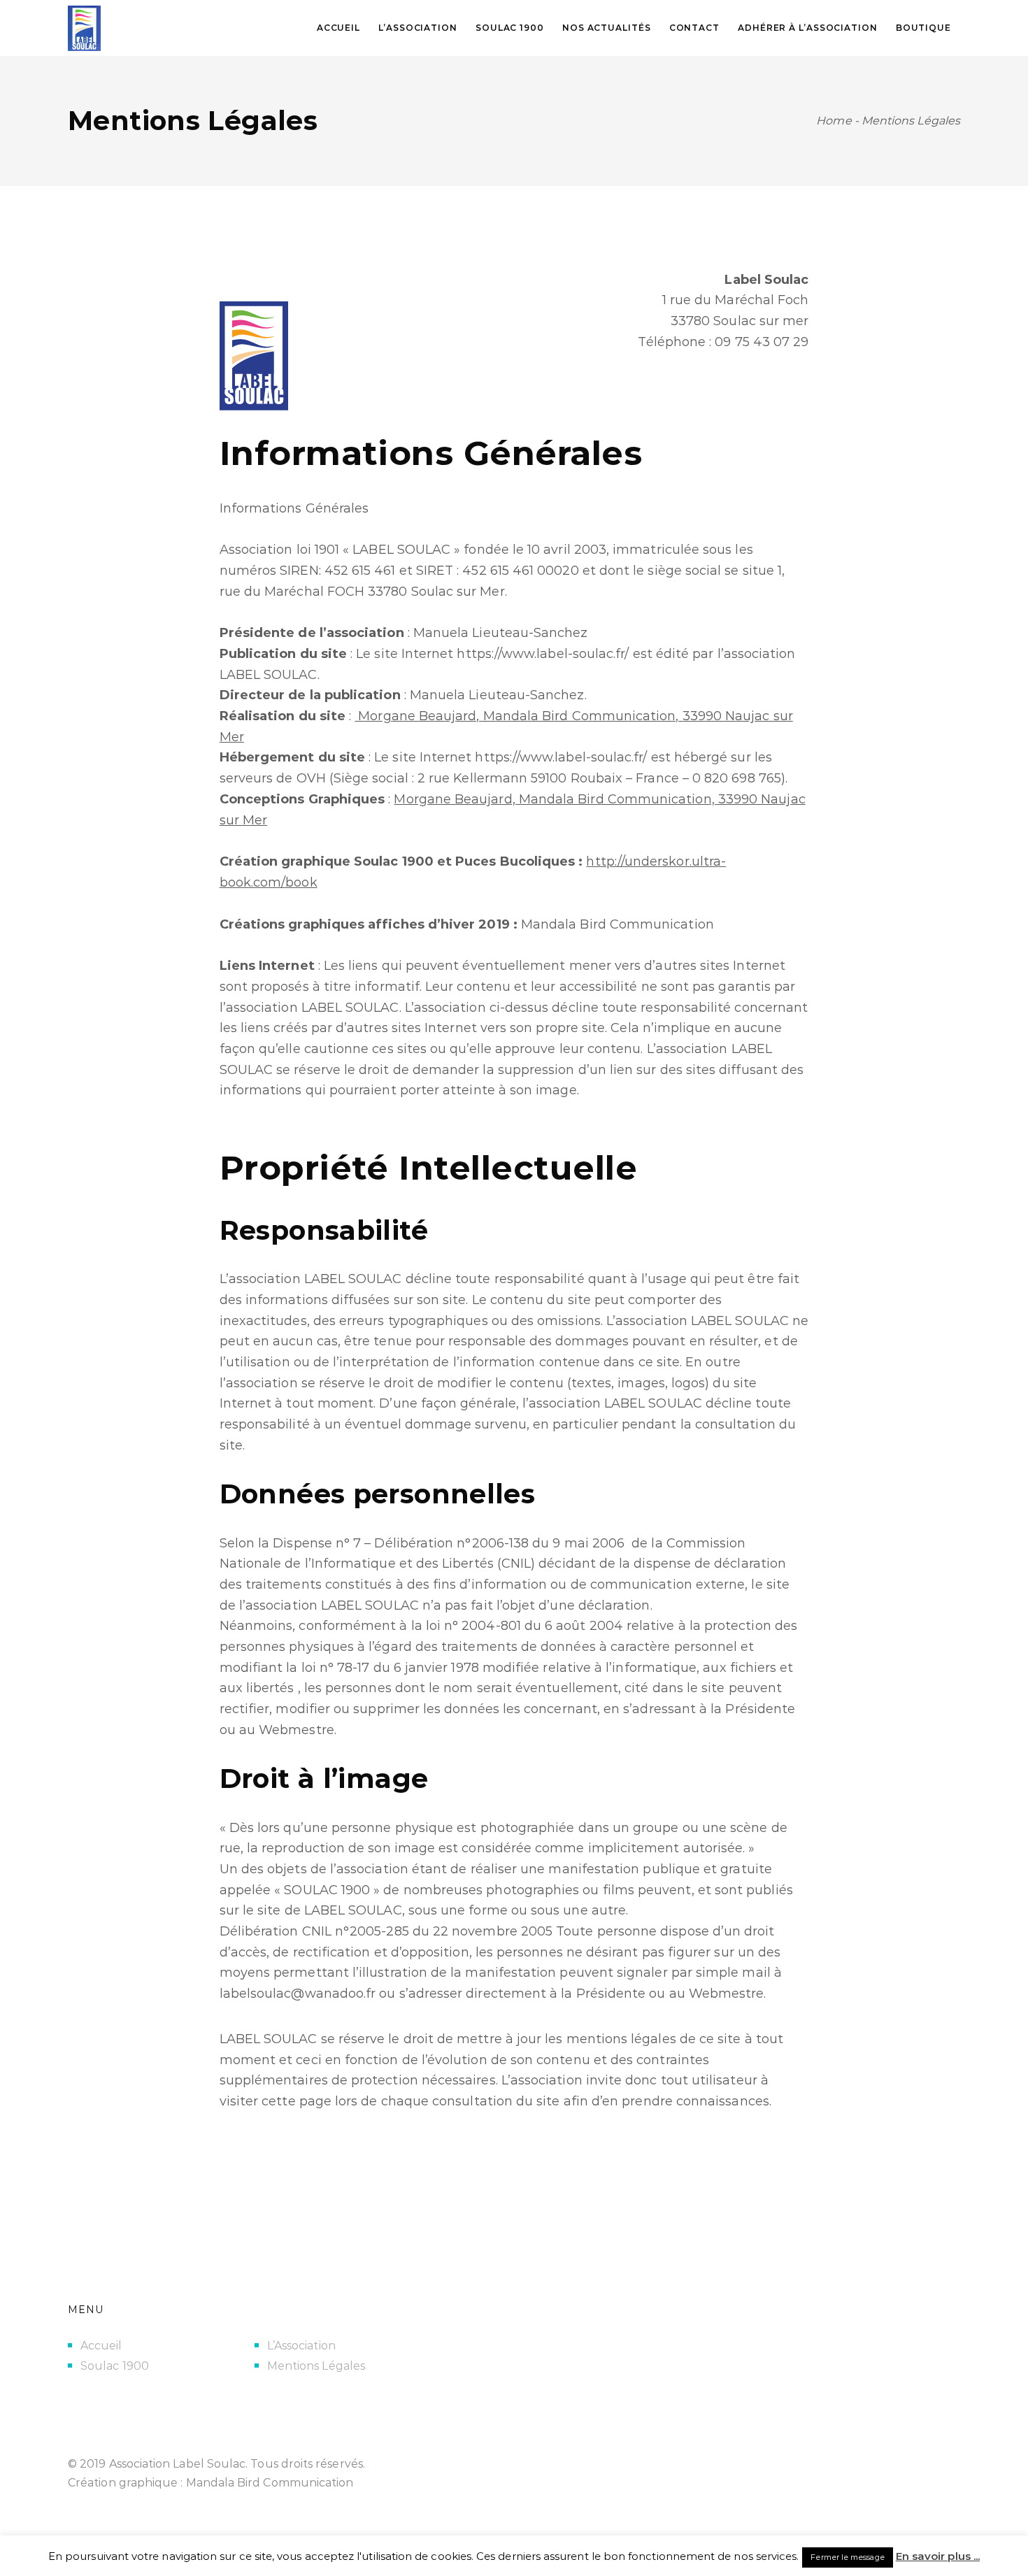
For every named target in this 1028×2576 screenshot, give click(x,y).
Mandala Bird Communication (270, 2483)
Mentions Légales (316, 2366)
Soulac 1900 (115, 2366)
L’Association (301, 2346)
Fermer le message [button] (847, 2557)
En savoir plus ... (938, 2556)
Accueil (101, 2346)
